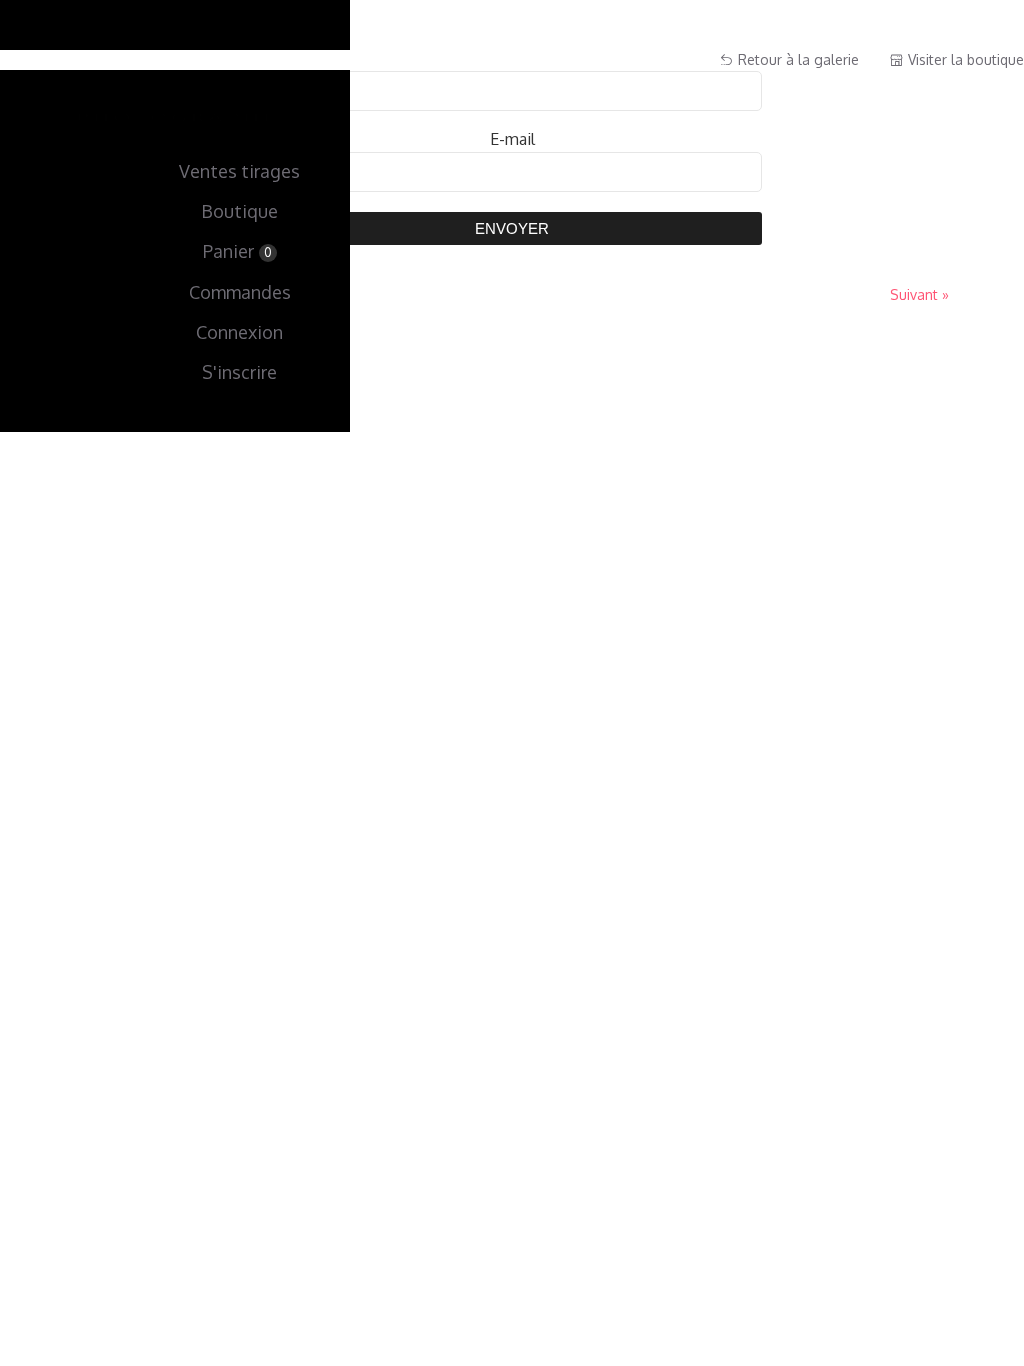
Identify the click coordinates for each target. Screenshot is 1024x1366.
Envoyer (512, 228)
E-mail (512, 139)
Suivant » (919, 294)
